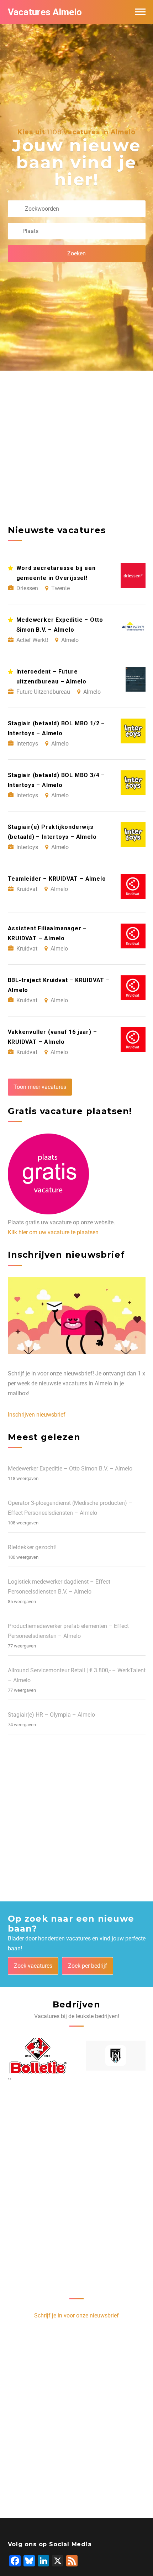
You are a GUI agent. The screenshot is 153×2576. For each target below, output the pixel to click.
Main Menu (140, 12)
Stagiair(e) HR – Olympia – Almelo (51, 1715)
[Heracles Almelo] (116, 2056)
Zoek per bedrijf (88, 1966)
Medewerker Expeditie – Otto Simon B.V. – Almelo (70, 1469)
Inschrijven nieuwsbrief (37, 1415)
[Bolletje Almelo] (38, 2056)
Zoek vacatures (33, 1966)
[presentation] (9, 2078)
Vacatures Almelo (45, 12)
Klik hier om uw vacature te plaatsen (53, 1232)
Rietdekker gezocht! (32, 1547)
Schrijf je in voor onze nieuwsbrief (76, 2315)
